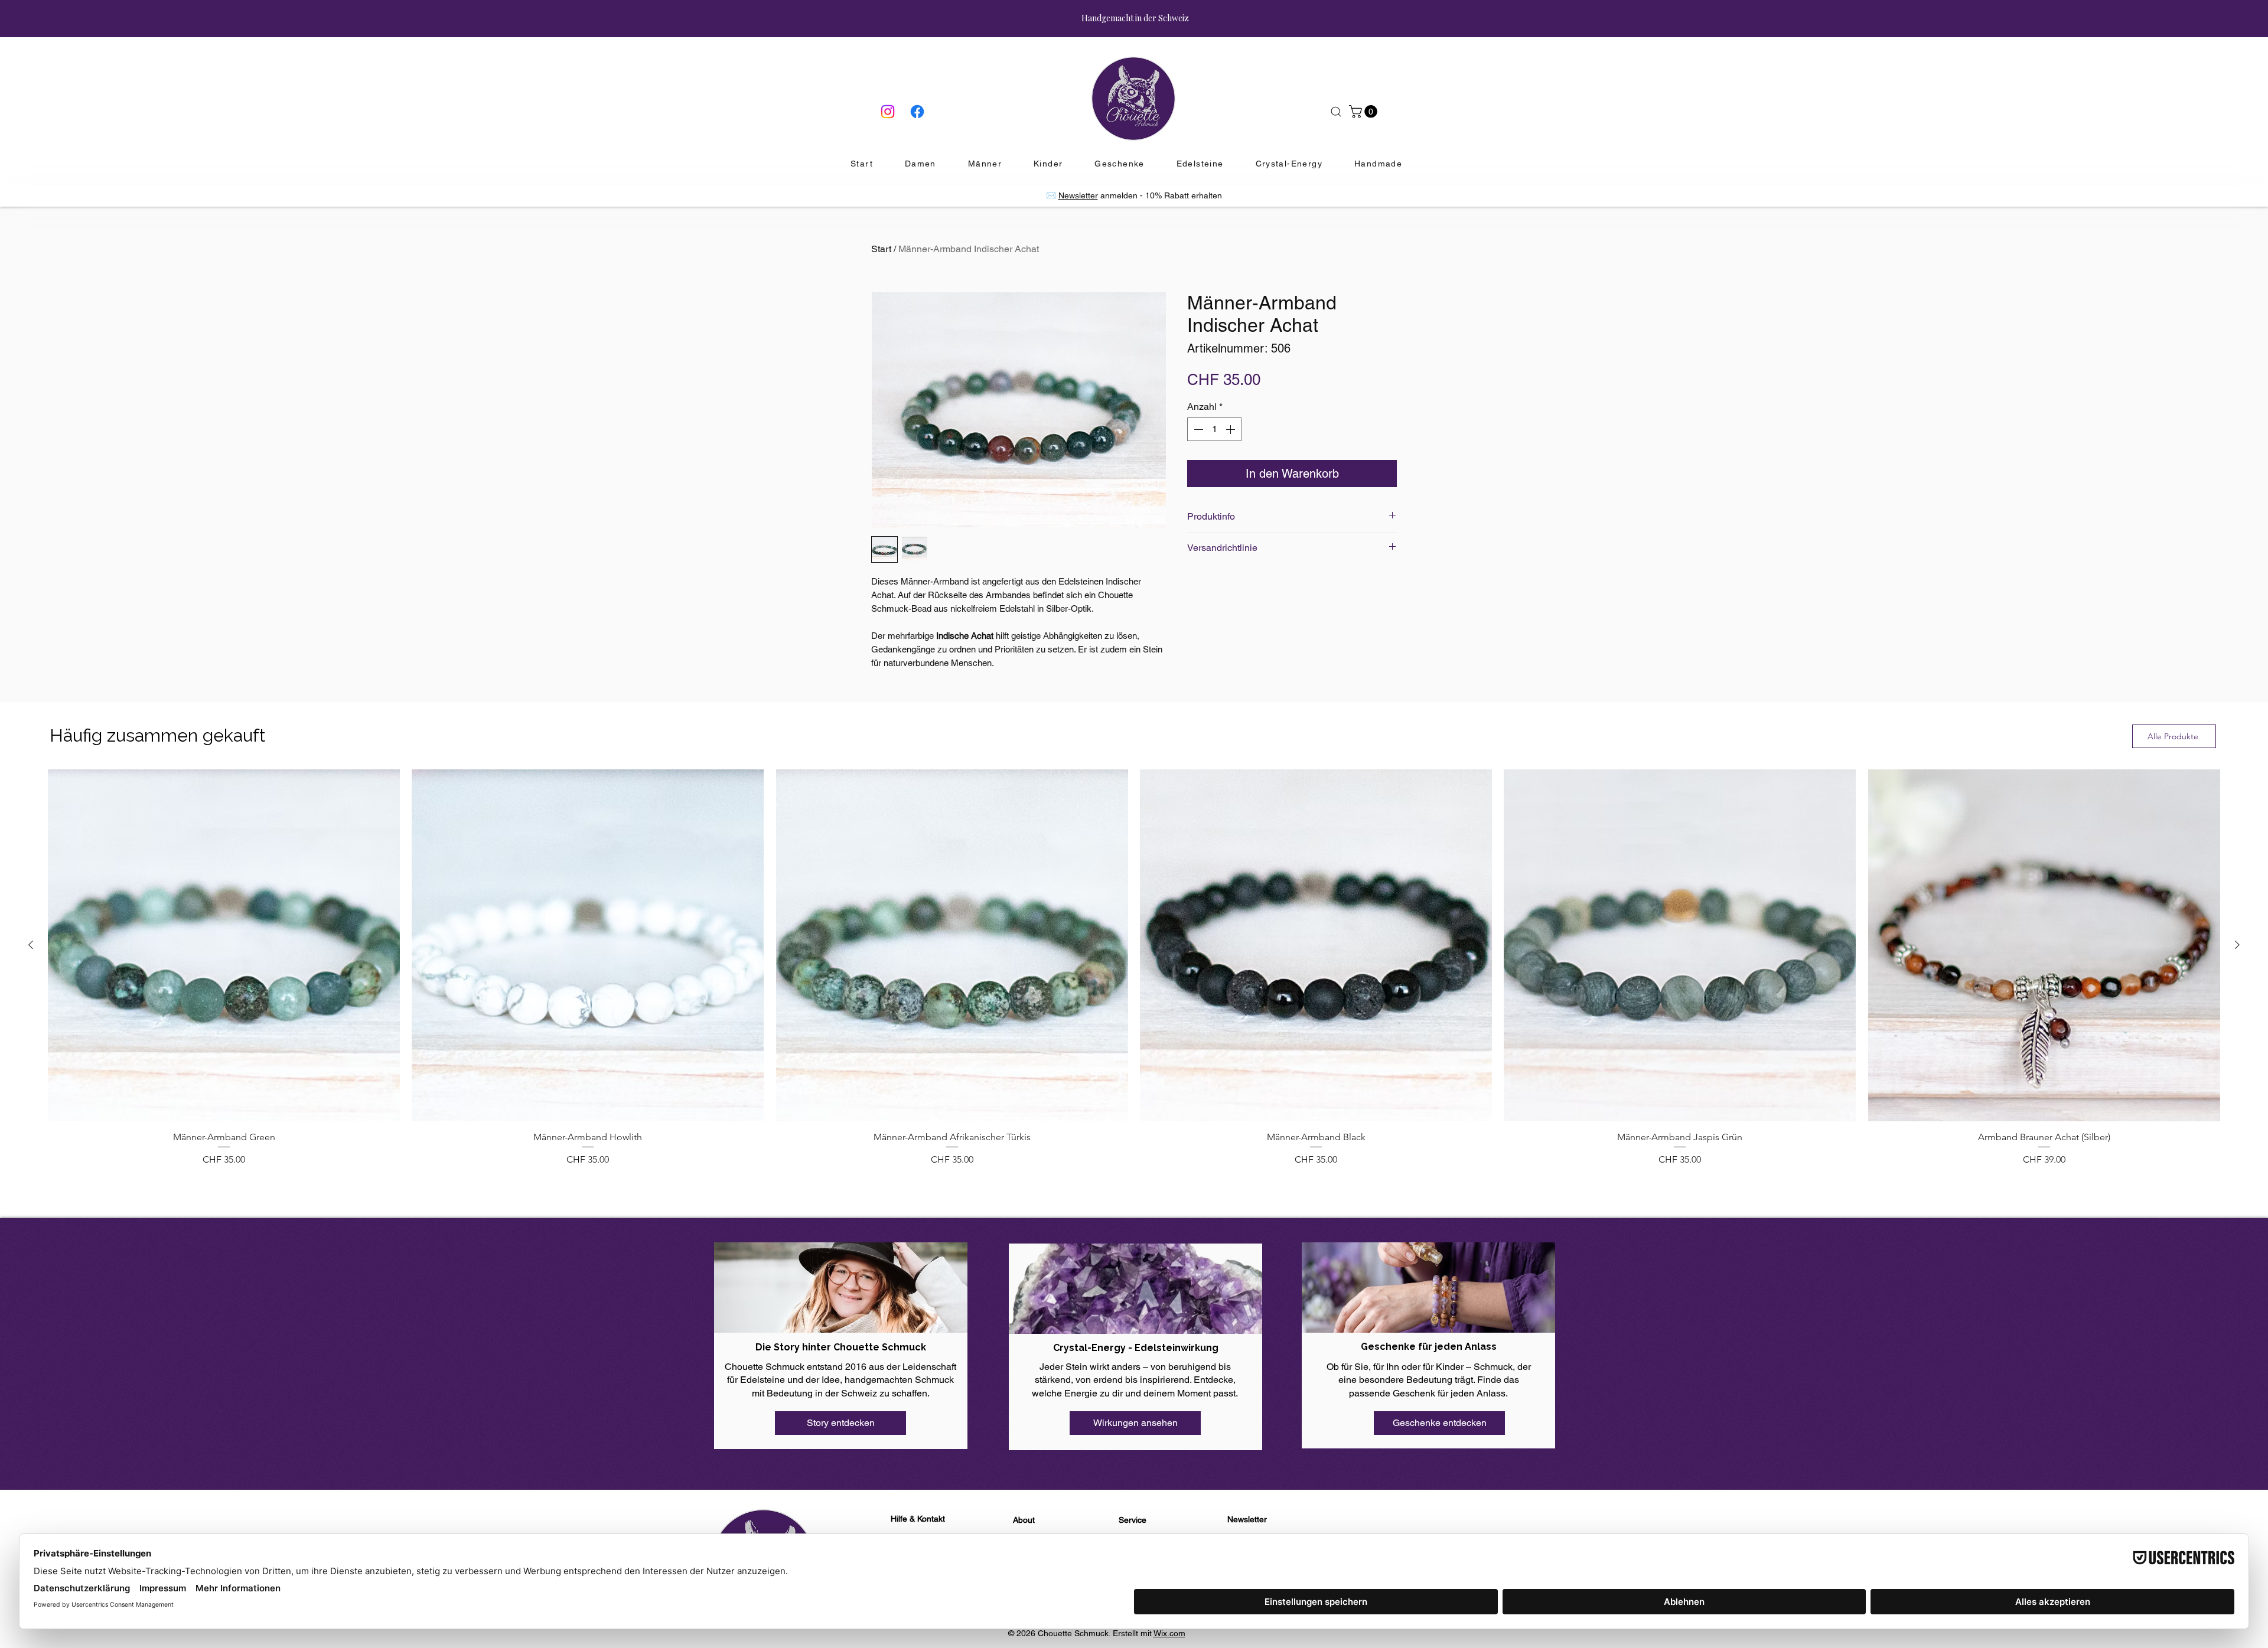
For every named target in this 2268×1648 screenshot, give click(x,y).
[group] (1134, 968)
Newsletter (1078, 195)
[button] (1365, 112)
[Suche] (1336, 112)
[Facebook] (917, 112)
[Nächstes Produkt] (2237, 945)
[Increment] (1231, 429)
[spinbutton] (1214, 429)
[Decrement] (1197, 429)
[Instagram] (888, 112)
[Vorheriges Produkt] (31, 945)
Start (881, 249)
